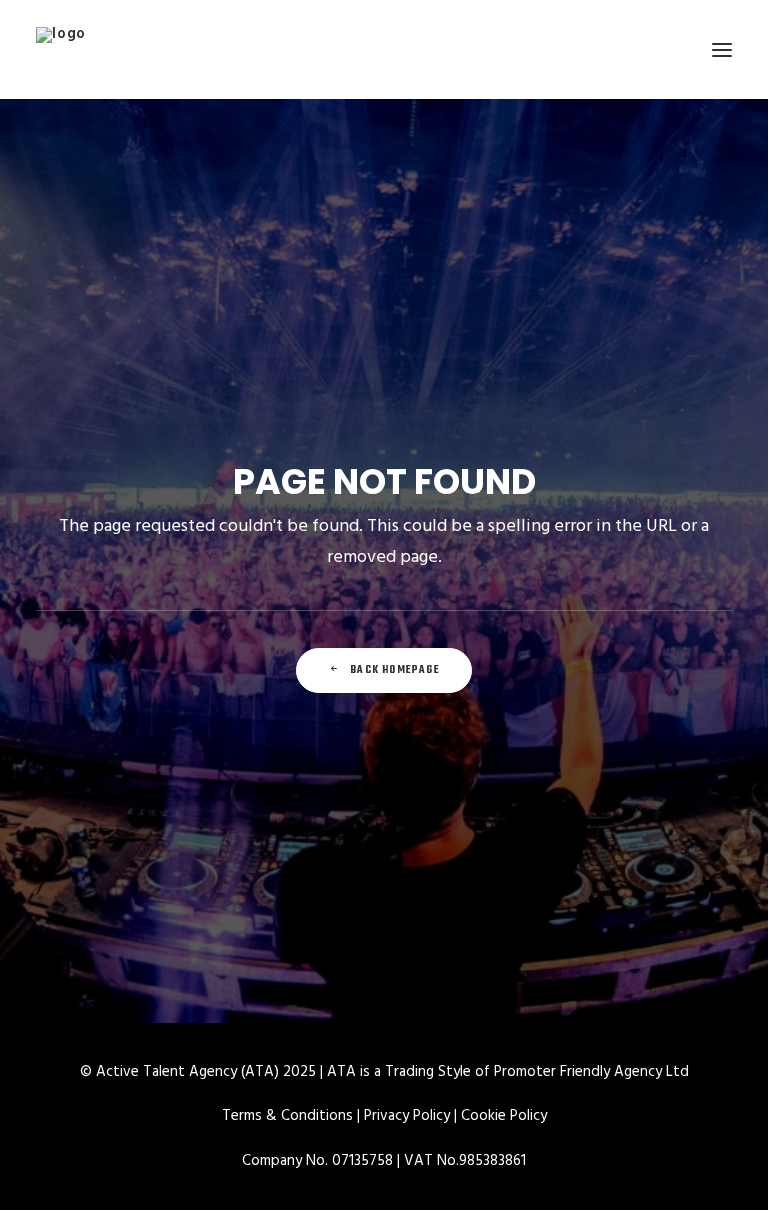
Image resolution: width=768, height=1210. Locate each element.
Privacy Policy (407, 1116)
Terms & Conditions (287, 1116)
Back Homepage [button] (395, 670)
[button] (722, 49)
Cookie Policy (504, 1116)
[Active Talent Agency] (384, 49)
